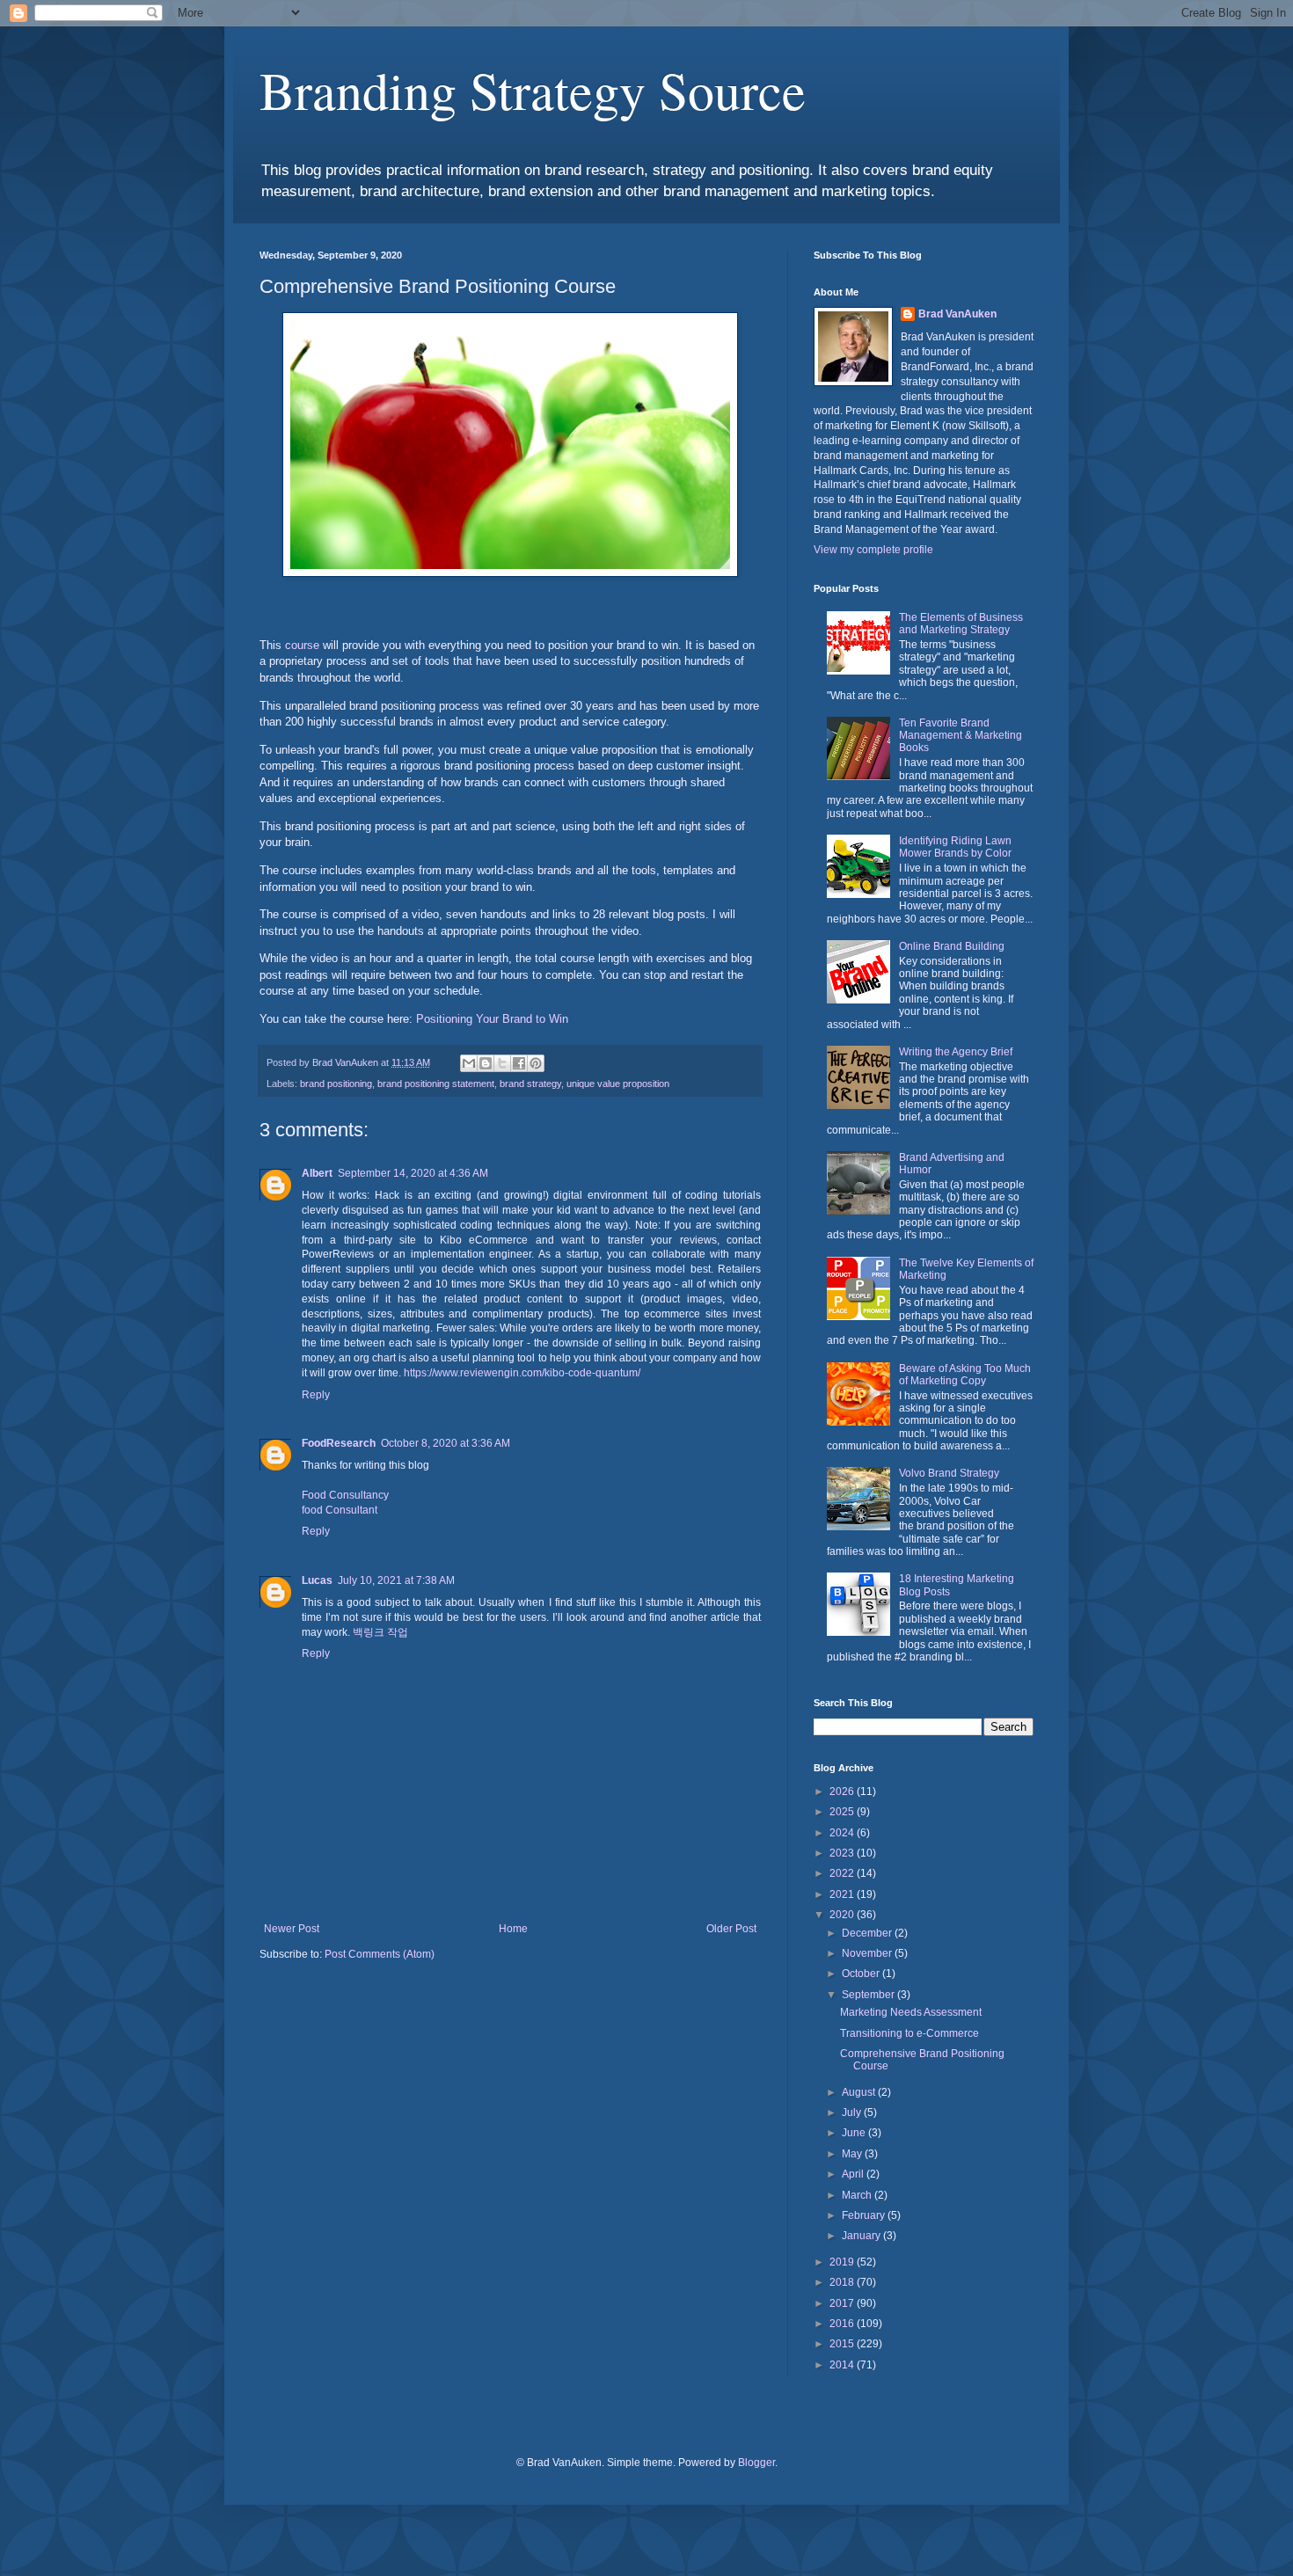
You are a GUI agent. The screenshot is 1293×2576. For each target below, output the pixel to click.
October (862, 1974)
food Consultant (340, 1510)
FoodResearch (339, 1443)
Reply (316, 1395)
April (854, 2174)
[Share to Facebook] (519, 1063)
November (868, 1953)
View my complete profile (873, 550)
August (860, 2092)
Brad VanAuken (957, 314)
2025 (843, 1812)
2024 (843, 1833)
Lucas (317, 1580)
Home (513, 1929)
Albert (317, 1173)
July (853, 2113)
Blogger (756, 2463)
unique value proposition (618, 1084)
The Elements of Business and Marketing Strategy (961, 624)
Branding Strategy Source (533, 90)
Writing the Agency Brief (956, 1052)
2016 (843, 2324)
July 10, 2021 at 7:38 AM (396, 1580)
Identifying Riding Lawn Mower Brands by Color (955, 847)
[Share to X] (502, 1063)
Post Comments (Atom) (380, 1954)
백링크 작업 (380, 1632)
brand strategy (530, 1084)
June (855, 2133)
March (858, 2195)
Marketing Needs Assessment (911, 2012)
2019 (843, 2262)
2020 (843, 1915)
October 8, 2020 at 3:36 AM (446, 1443)
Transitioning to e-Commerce (909, 2033)
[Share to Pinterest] (536, 1063)
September (869, 1995)
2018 (843, 2282)
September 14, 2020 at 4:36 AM (413, 1173)
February (865, 2215)
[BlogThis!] (486, 1063)
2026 (843, 1792)
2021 (843, 1894)
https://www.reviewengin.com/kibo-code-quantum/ (521, 1373)
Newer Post (292, 1929)
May (853, 2154)
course (302, 645)
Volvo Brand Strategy (949, 1473)
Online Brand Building (952, 946)
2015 (843, 2344)
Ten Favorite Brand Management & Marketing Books (961, 736)
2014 (843, 2365)
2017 (843, 2303)
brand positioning (336, 1084)
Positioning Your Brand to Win (492, 1019)
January (862, 2236)
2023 (843, 1853)
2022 (843, 1873)
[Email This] (469, 1063)
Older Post (731, 1929)
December (868, 1933)
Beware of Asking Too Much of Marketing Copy (965, 1375)
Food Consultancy (345, 1495)
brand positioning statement (436, 1084)
